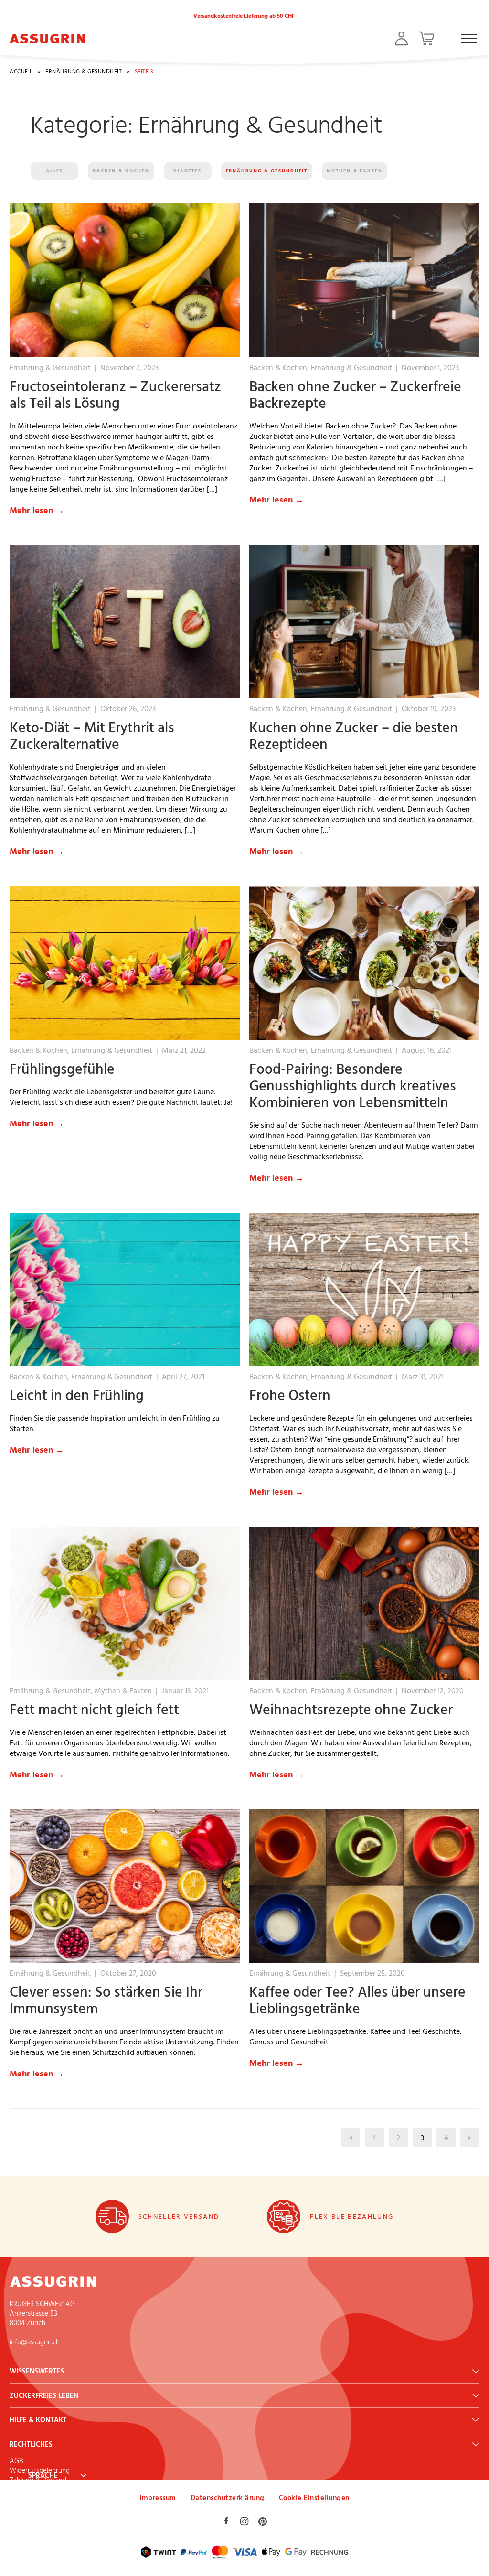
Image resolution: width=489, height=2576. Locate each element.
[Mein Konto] (401, 38)
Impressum (158, 2497)
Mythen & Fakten (355, 171)
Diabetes (187, 171)
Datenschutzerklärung (228, 2497)
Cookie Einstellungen (314, 2497)
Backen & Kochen (121, 171)
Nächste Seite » (470, 2138)
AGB (16, 2461)
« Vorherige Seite (351, 2138)
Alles (55, 171)
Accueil (21, 71)
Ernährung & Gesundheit (84, 71)
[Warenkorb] (426, 38)
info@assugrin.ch (35, 2342)
